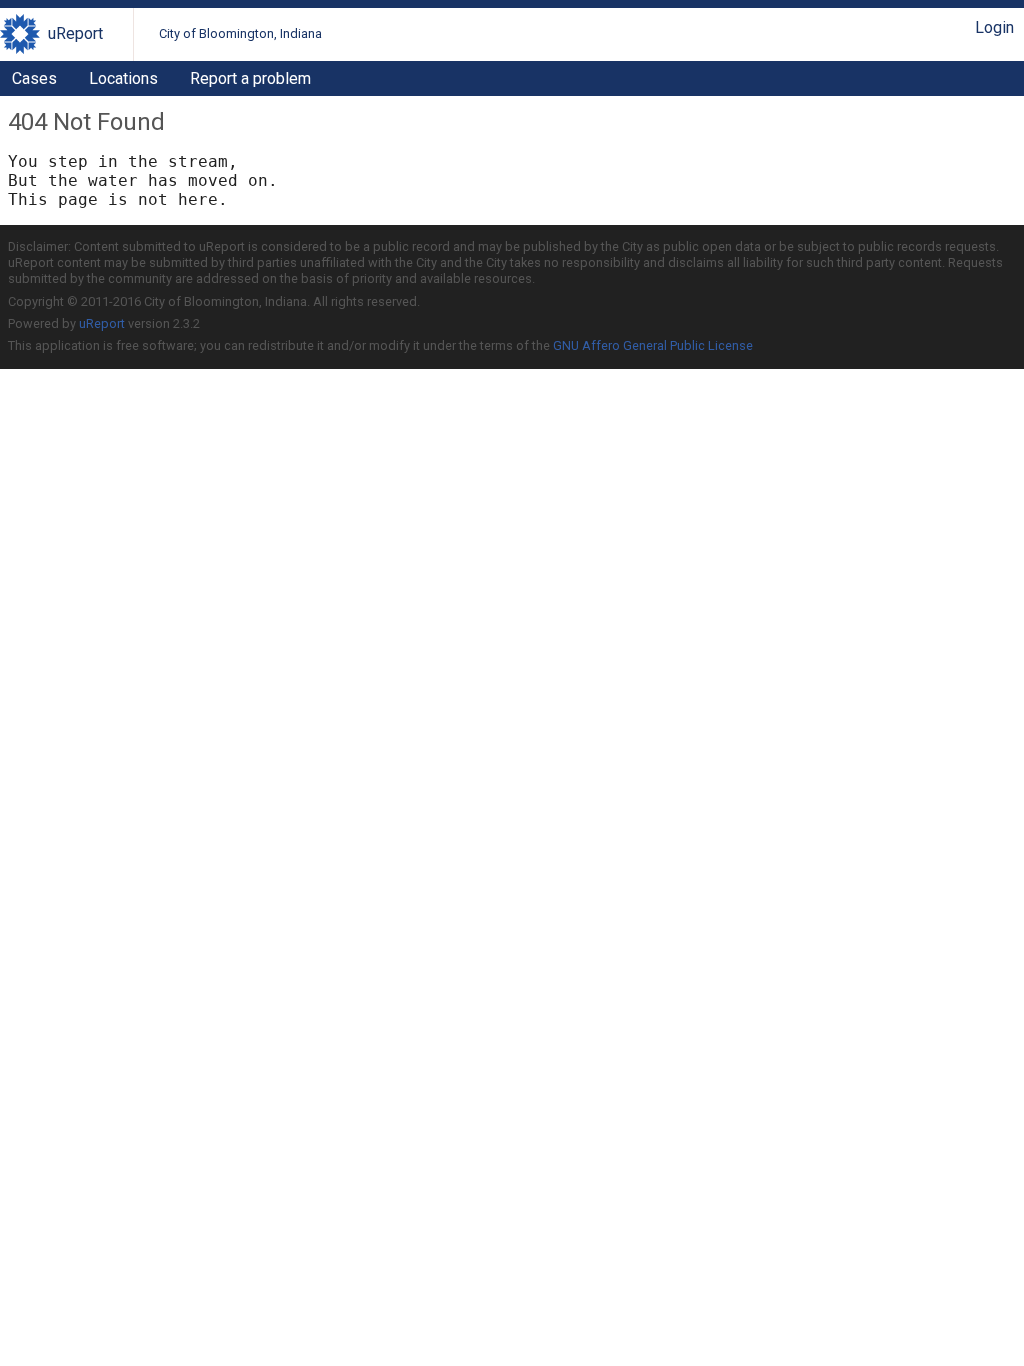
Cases (34, 78)
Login (994, 27)
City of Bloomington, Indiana (240, 33)
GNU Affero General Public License (653, 345)
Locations (123, 78)
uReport (75, 33)
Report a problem (250, 78)
